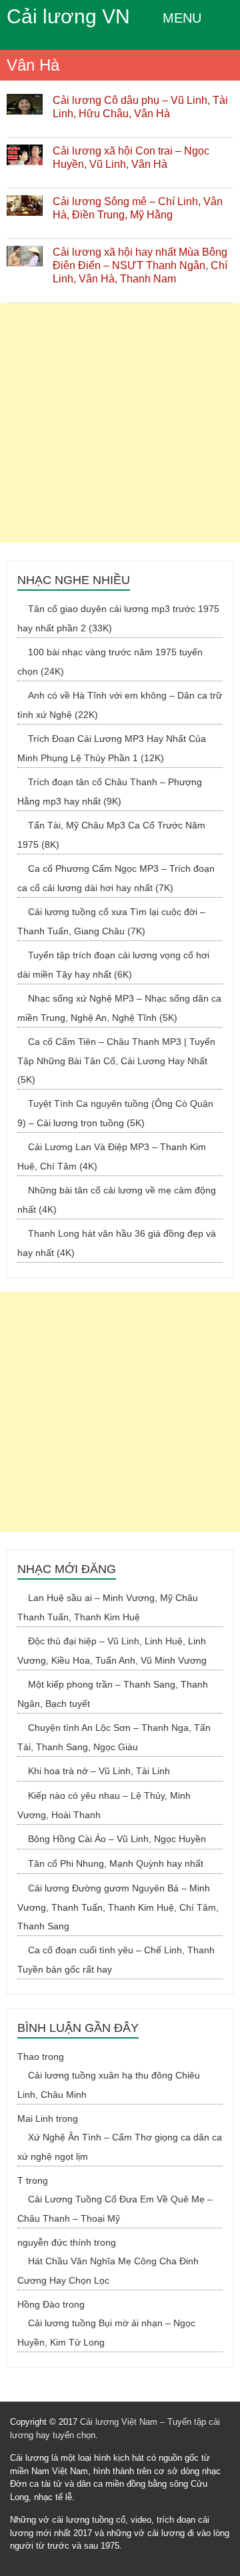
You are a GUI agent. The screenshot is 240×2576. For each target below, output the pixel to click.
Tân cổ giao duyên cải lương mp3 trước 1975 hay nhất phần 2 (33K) (118, 618)
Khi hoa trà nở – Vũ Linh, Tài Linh (99, 1771)
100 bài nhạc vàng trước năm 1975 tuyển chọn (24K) (110, 662)
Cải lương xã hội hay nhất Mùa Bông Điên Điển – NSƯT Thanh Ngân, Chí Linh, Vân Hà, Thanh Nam (140, 265)
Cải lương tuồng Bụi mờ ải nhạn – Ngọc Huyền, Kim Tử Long (106, 2333)
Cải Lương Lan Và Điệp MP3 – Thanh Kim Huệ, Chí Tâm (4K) (112, 1156)
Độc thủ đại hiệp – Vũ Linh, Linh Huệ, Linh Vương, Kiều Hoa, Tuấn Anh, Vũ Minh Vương (112, 1651)
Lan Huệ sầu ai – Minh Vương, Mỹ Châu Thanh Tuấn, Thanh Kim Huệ (108, 1607)
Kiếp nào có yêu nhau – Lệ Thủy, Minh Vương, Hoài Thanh (104, 1805)
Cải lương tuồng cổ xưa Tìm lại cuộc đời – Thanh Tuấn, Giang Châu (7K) (111, 921)
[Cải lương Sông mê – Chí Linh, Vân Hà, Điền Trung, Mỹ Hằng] (25, 202)
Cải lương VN (68, 16)
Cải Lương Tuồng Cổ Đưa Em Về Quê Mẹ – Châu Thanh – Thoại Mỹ (115, 2209)
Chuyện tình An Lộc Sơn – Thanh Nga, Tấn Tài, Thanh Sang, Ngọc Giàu (114, 1737)
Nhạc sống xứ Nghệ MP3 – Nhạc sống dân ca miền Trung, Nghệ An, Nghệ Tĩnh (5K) (119, 1008)
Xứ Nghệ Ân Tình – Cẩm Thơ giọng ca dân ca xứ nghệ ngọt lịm (120, 2147)
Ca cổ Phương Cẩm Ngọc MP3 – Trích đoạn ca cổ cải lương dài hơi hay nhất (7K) (116, 878)
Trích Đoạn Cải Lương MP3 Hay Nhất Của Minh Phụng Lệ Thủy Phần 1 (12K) (112, 748)
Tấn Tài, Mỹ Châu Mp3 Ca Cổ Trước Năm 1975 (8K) (111, 835)
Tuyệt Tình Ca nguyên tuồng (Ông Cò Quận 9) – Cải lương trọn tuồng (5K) (115, 1113)
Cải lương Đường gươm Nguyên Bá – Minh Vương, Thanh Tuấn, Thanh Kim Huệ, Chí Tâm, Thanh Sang (118, 1907)
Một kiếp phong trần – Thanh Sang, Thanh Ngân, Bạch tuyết (113, 1694)
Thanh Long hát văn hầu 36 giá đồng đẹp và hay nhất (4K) (117, 1243)
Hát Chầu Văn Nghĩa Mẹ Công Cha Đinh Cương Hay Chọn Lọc (108, 2271)
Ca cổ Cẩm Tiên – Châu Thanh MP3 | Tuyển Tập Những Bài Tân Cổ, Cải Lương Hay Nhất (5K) (116, 1061)
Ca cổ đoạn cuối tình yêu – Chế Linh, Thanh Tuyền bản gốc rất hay (116, 1960)
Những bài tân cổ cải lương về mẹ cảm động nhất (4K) (117, 1200)
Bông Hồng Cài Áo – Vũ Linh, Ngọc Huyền (117, 1839)
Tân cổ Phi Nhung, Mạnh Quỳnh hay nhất (116, 1863)
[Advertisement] (120, 423)
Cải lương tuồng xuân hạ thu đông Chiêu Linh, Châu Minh (109, 2085)
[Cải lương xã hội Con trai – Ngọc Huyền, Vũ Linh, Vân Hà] (25, 151)
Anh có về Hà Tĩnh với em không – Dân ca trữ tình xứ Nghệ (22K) (120, 705)
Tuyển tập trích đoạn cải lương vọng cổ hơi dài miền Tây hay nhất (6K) (113, 965)
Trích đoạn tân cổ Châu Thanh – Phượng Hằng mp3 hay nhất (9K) (110, 792)
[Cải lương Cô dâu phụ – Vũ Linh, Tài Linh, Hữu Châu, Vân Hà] (25, 101)
